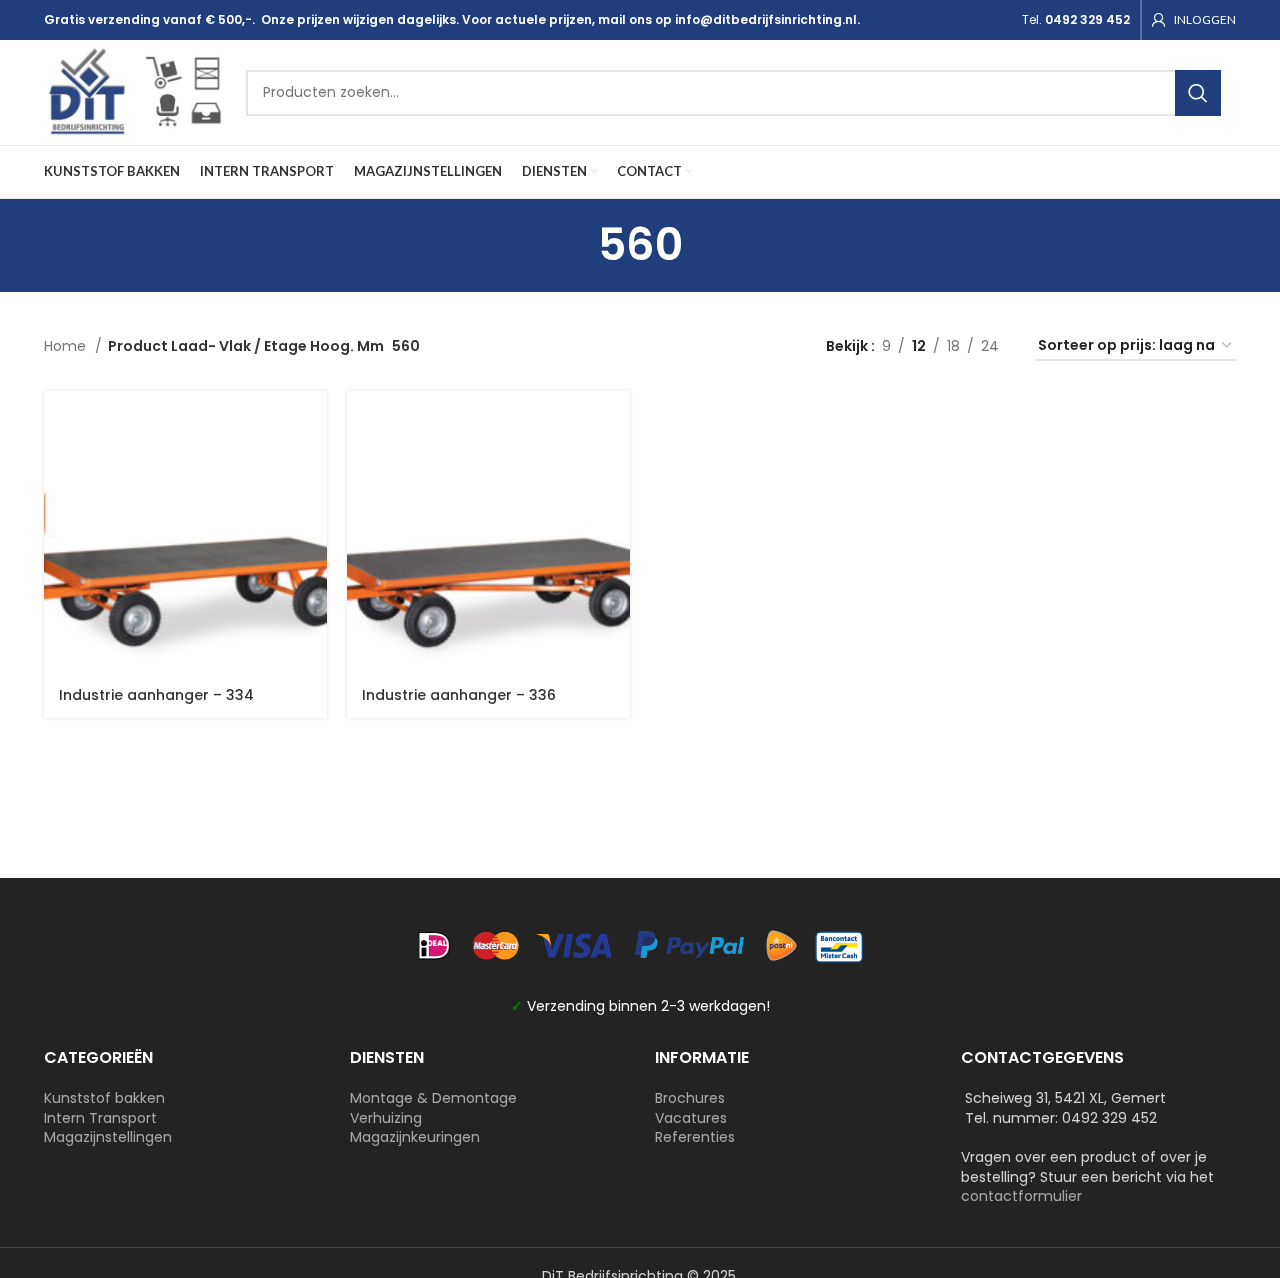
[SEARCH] (1198, 93)
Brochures (690, 1098)
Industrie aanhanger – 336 (459, 695)
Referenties (695, 1137)
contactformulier (1021, 1196)
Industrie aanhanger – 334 (156, 695)
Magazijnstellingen (108, 1137)
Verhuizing (386, 1118)
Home (67, 346)
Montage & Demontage (433, 1098)
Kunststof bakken (104, 1098)
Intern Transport (100, 1118)
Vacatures (691, 1118)
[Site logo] (135, 91)
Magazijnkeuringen (415, 1137)
